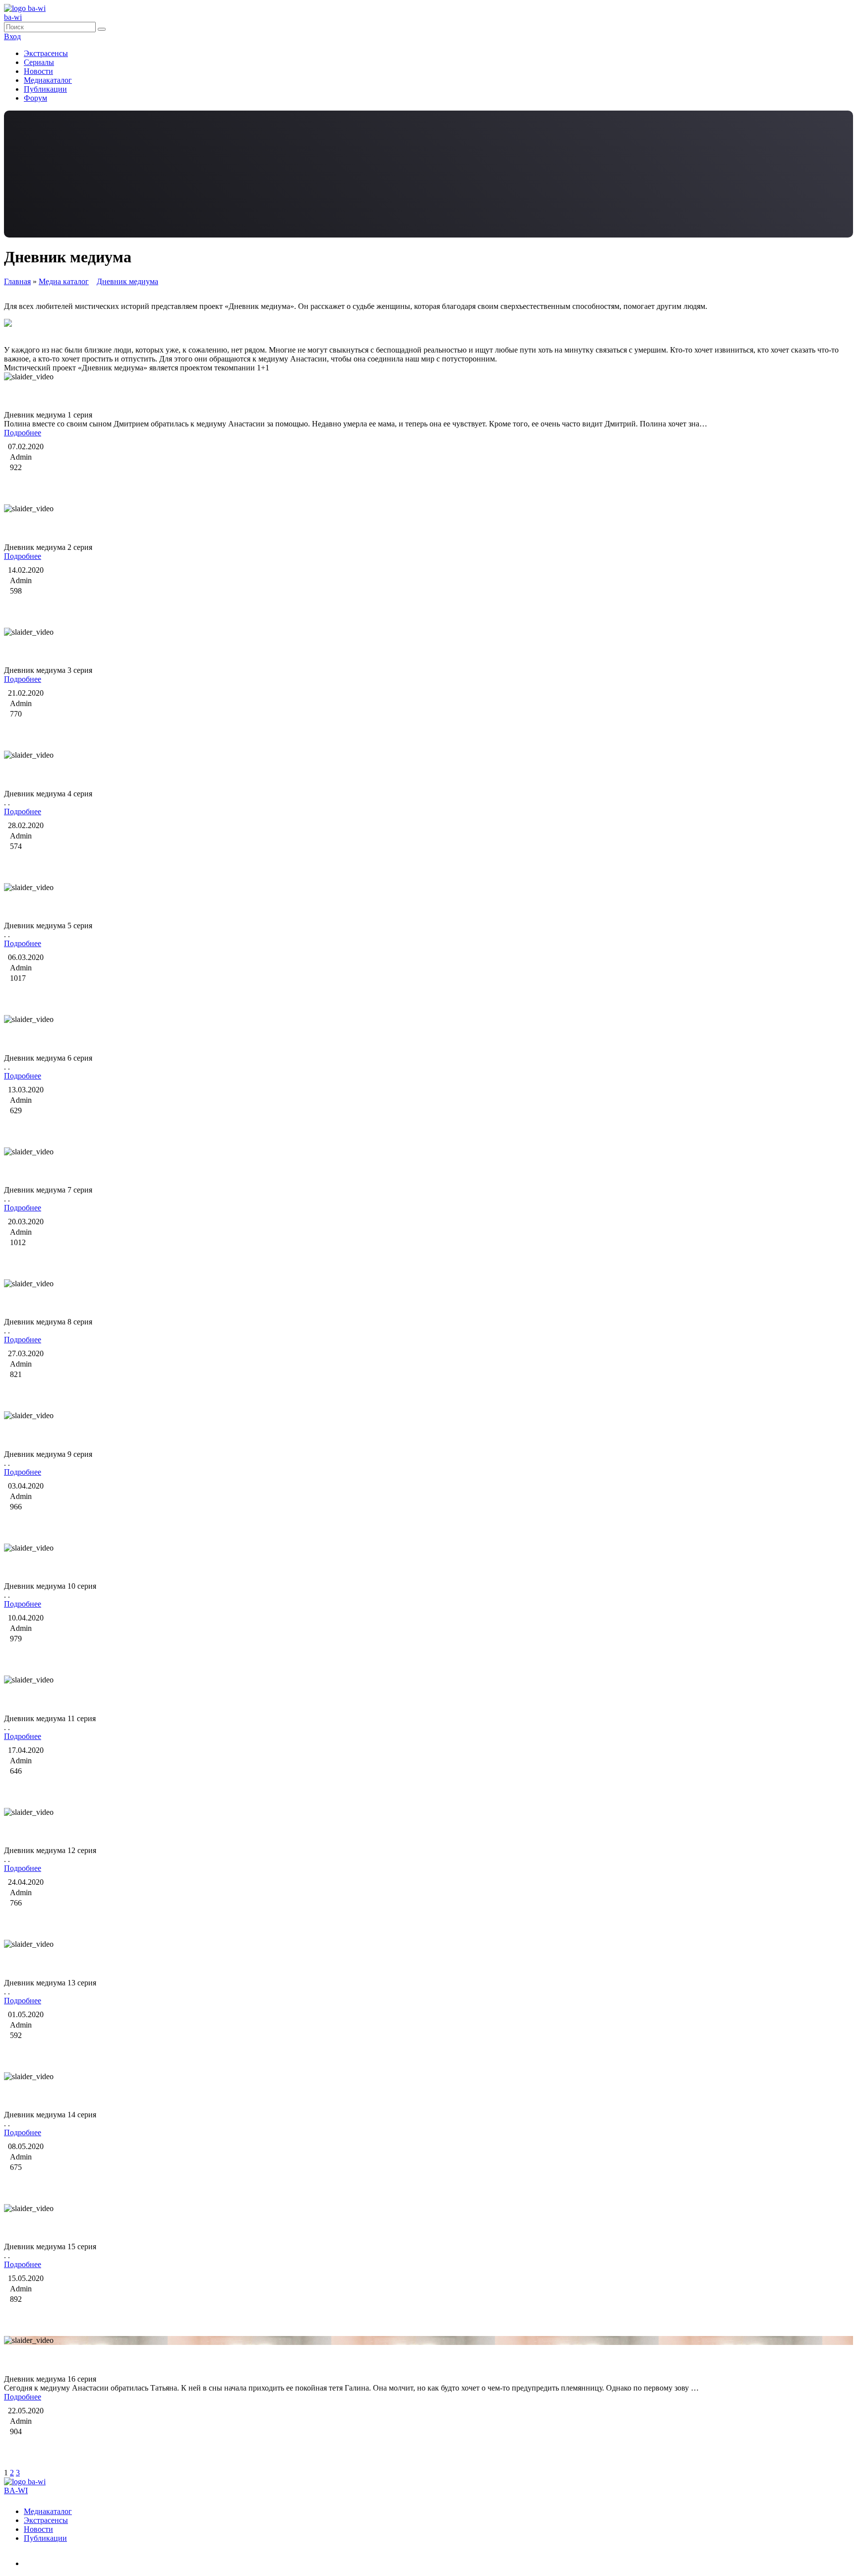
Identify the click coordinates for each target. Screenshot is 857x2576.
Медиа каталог (64, 281)
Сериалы (39, 62)
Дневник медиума (127, 281)
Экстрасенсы (46, 53)
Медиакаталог (48, 80)
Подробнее (23, 433)
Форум (35, 98)
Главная (17, 281)
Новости (38, 71)
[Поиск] (102, 29)
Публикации (45, 89)
